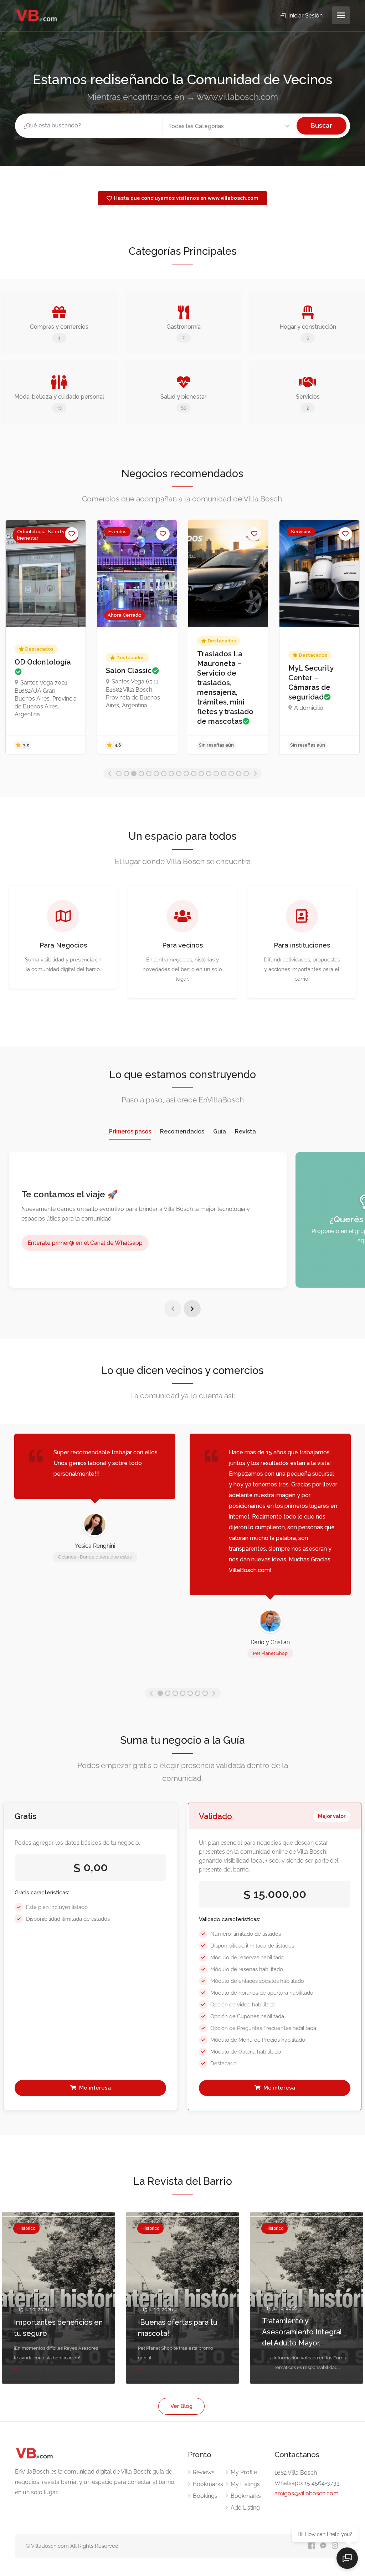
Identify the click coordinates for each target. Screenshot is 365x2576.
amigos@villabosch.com (307, 2493)
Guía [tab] (220, 1132)
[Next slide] (192, 1309)
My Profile (244, 2472)
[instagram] (335, 2546)
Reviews (204, 2472)
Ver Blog (181, 2406)
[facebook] (311, 2546)
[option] (46, 637)
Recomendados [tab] (182, 1132)
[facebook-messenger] (323, 2546)
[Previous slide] (173, 1309)
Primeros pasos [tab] (130, 1132)
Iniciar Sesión (305, 16)
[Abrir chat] (347, 2558)
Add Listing (245, 2508)
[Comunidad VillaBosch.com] (37, 16)
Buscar (322, 125)
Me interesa (94, 2088)
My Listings (245, 2484)
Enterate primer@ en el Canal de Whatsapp (85, 1243)
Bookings (205, 2496)
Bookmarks (208, 2484)
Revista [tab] (245, 1132)
